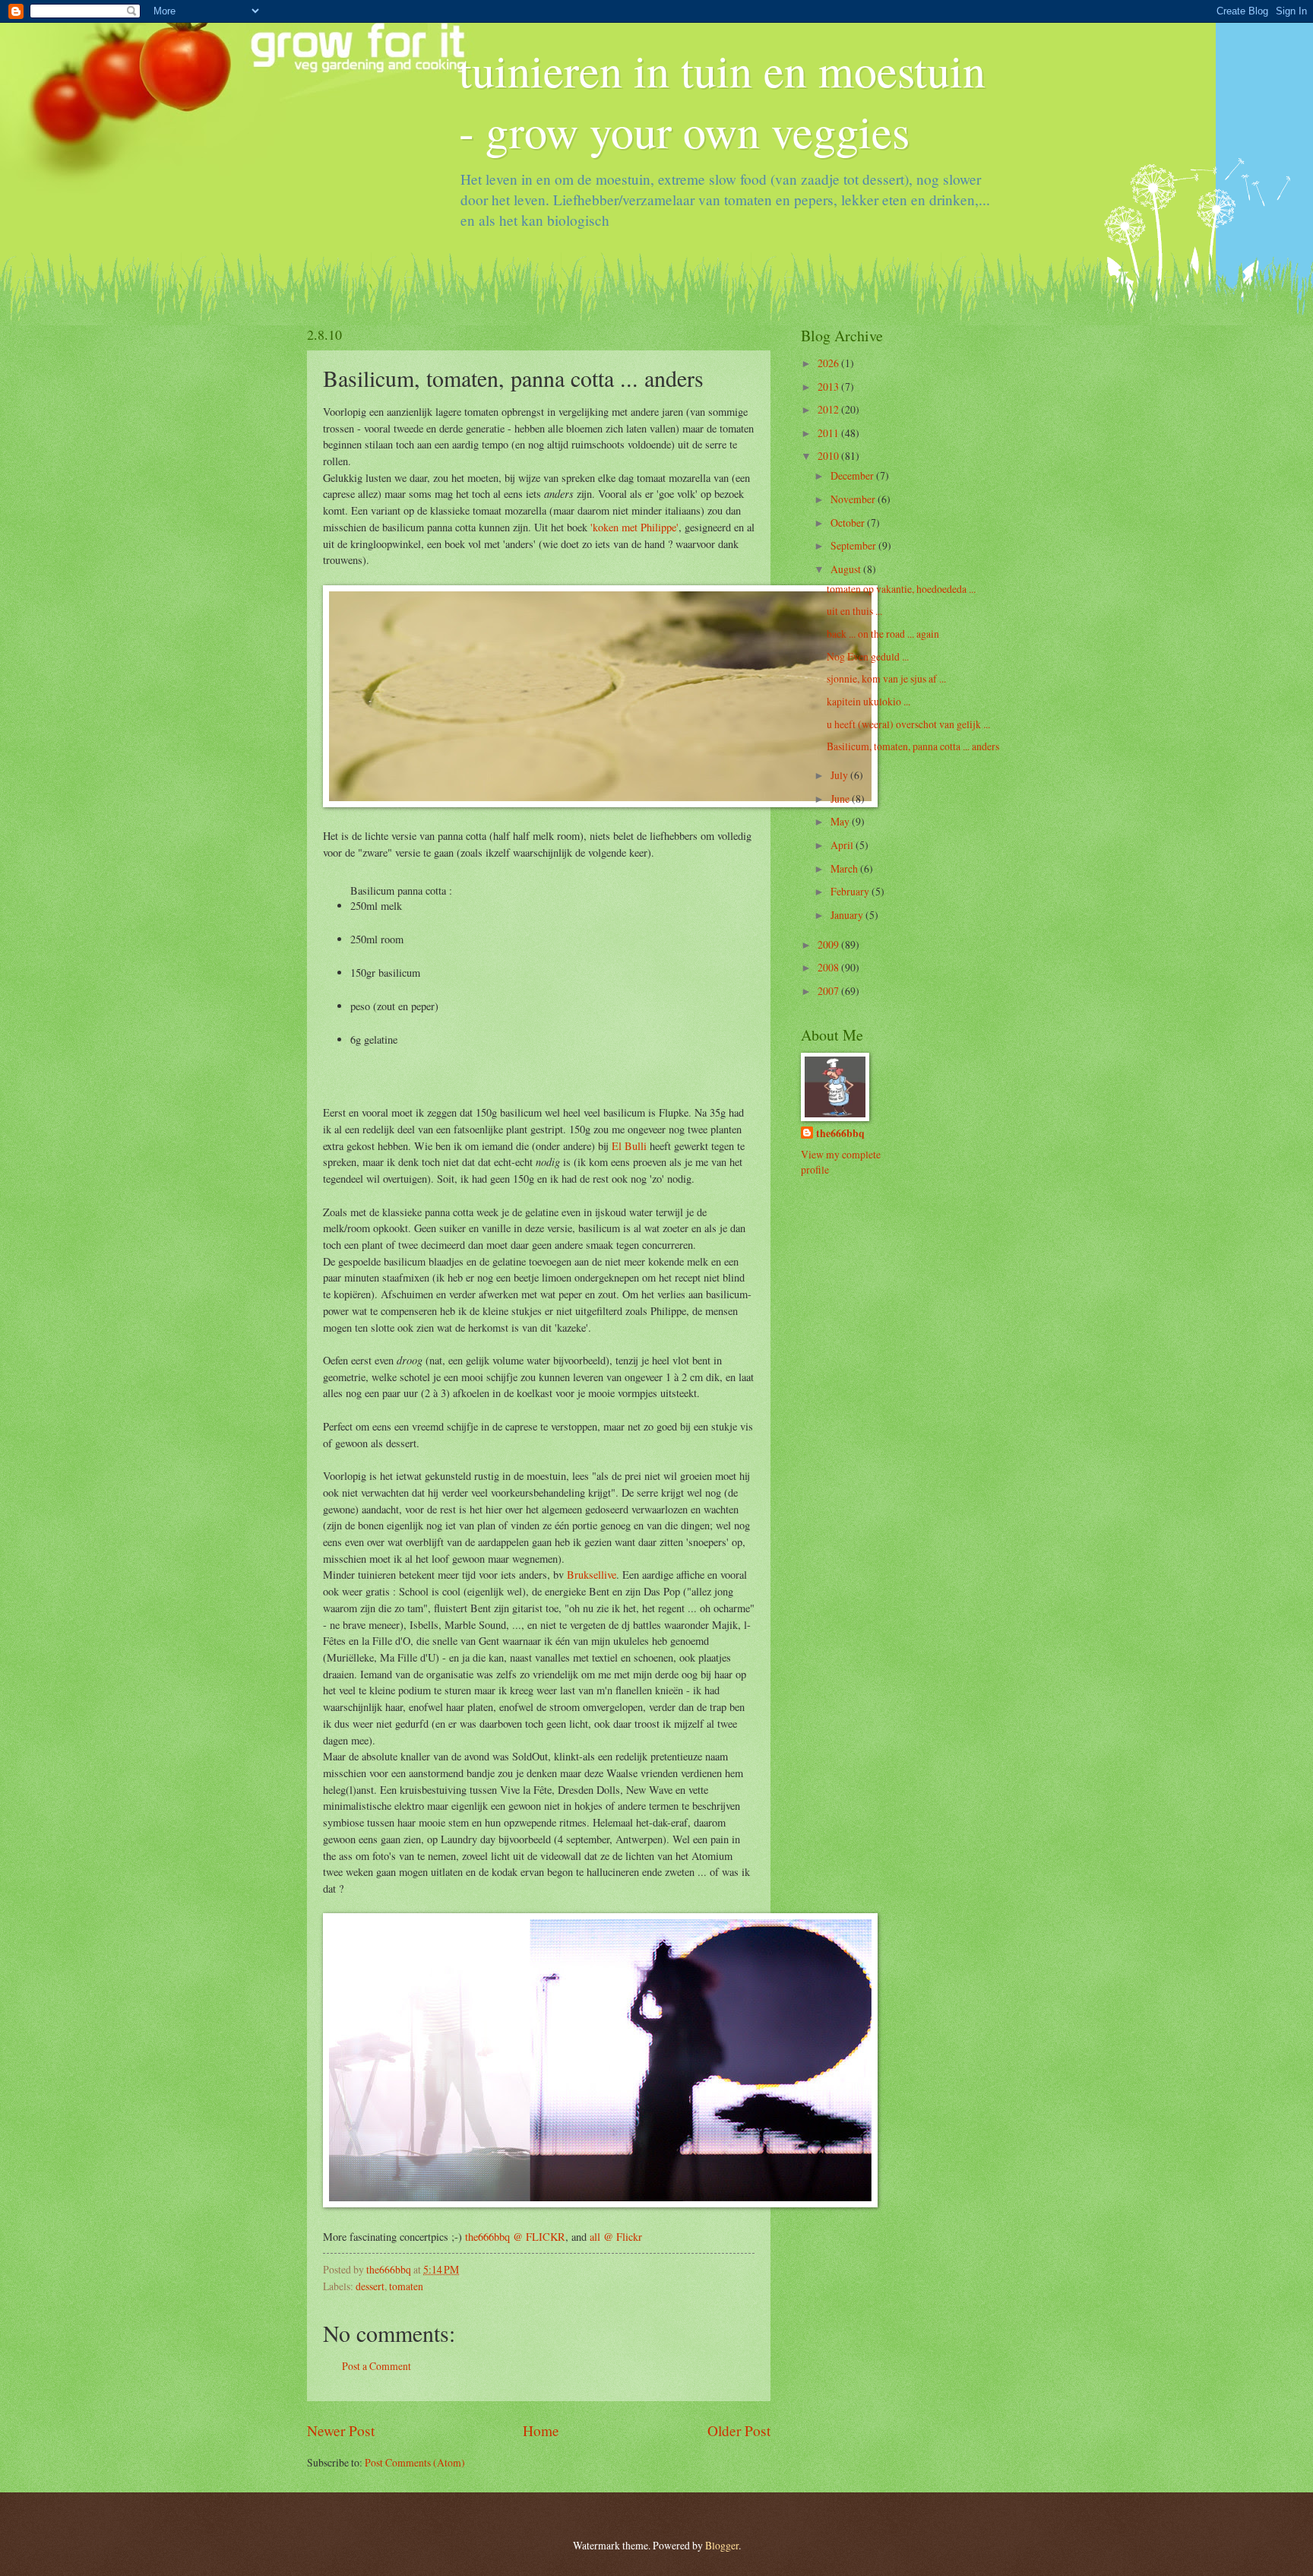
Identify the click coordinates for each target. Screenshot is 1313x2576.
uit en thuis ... (854, 611)
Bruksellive (592, 1575)
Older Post (739, 2430)
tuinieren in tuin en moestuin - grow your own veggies (722, 100)
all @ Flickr (616, 2237)
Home (541, 2430)
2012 (829, 409)
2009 (829, 944)
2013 (829, 387)
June (841, 798)
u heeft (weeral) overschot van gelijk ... (908, 724)
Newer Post (341, 2430)
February (851, 891)
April (843, 845)
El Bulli (629, 1146)
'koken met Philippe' (634, 527)
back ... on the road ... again (883, 634)
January (848, 915)
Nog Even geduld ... (868, 656)
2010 (829, 456)
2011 (829, 433)
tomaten (406, 2286)
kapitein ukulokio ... (868, 701)
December (853, 475)
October (849, 523)
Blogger (722, 2545)
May (841, 821)
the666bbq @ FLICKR (515, 2237)
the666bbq (840, 1134)
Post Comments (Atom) (415, 2462)
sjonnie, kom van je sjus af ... (886, 678)
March (845, 868)
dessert (370, 2286)
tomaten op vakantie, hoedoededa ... (901, 589)
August (847, 569)
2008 (829, 967)
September (854, 545)
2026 (829, 363)
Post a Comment (376, 2366)
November (854, 499)
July (840, 775)
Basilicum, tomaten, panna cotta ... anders (913, 746)
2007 (829, 991)
